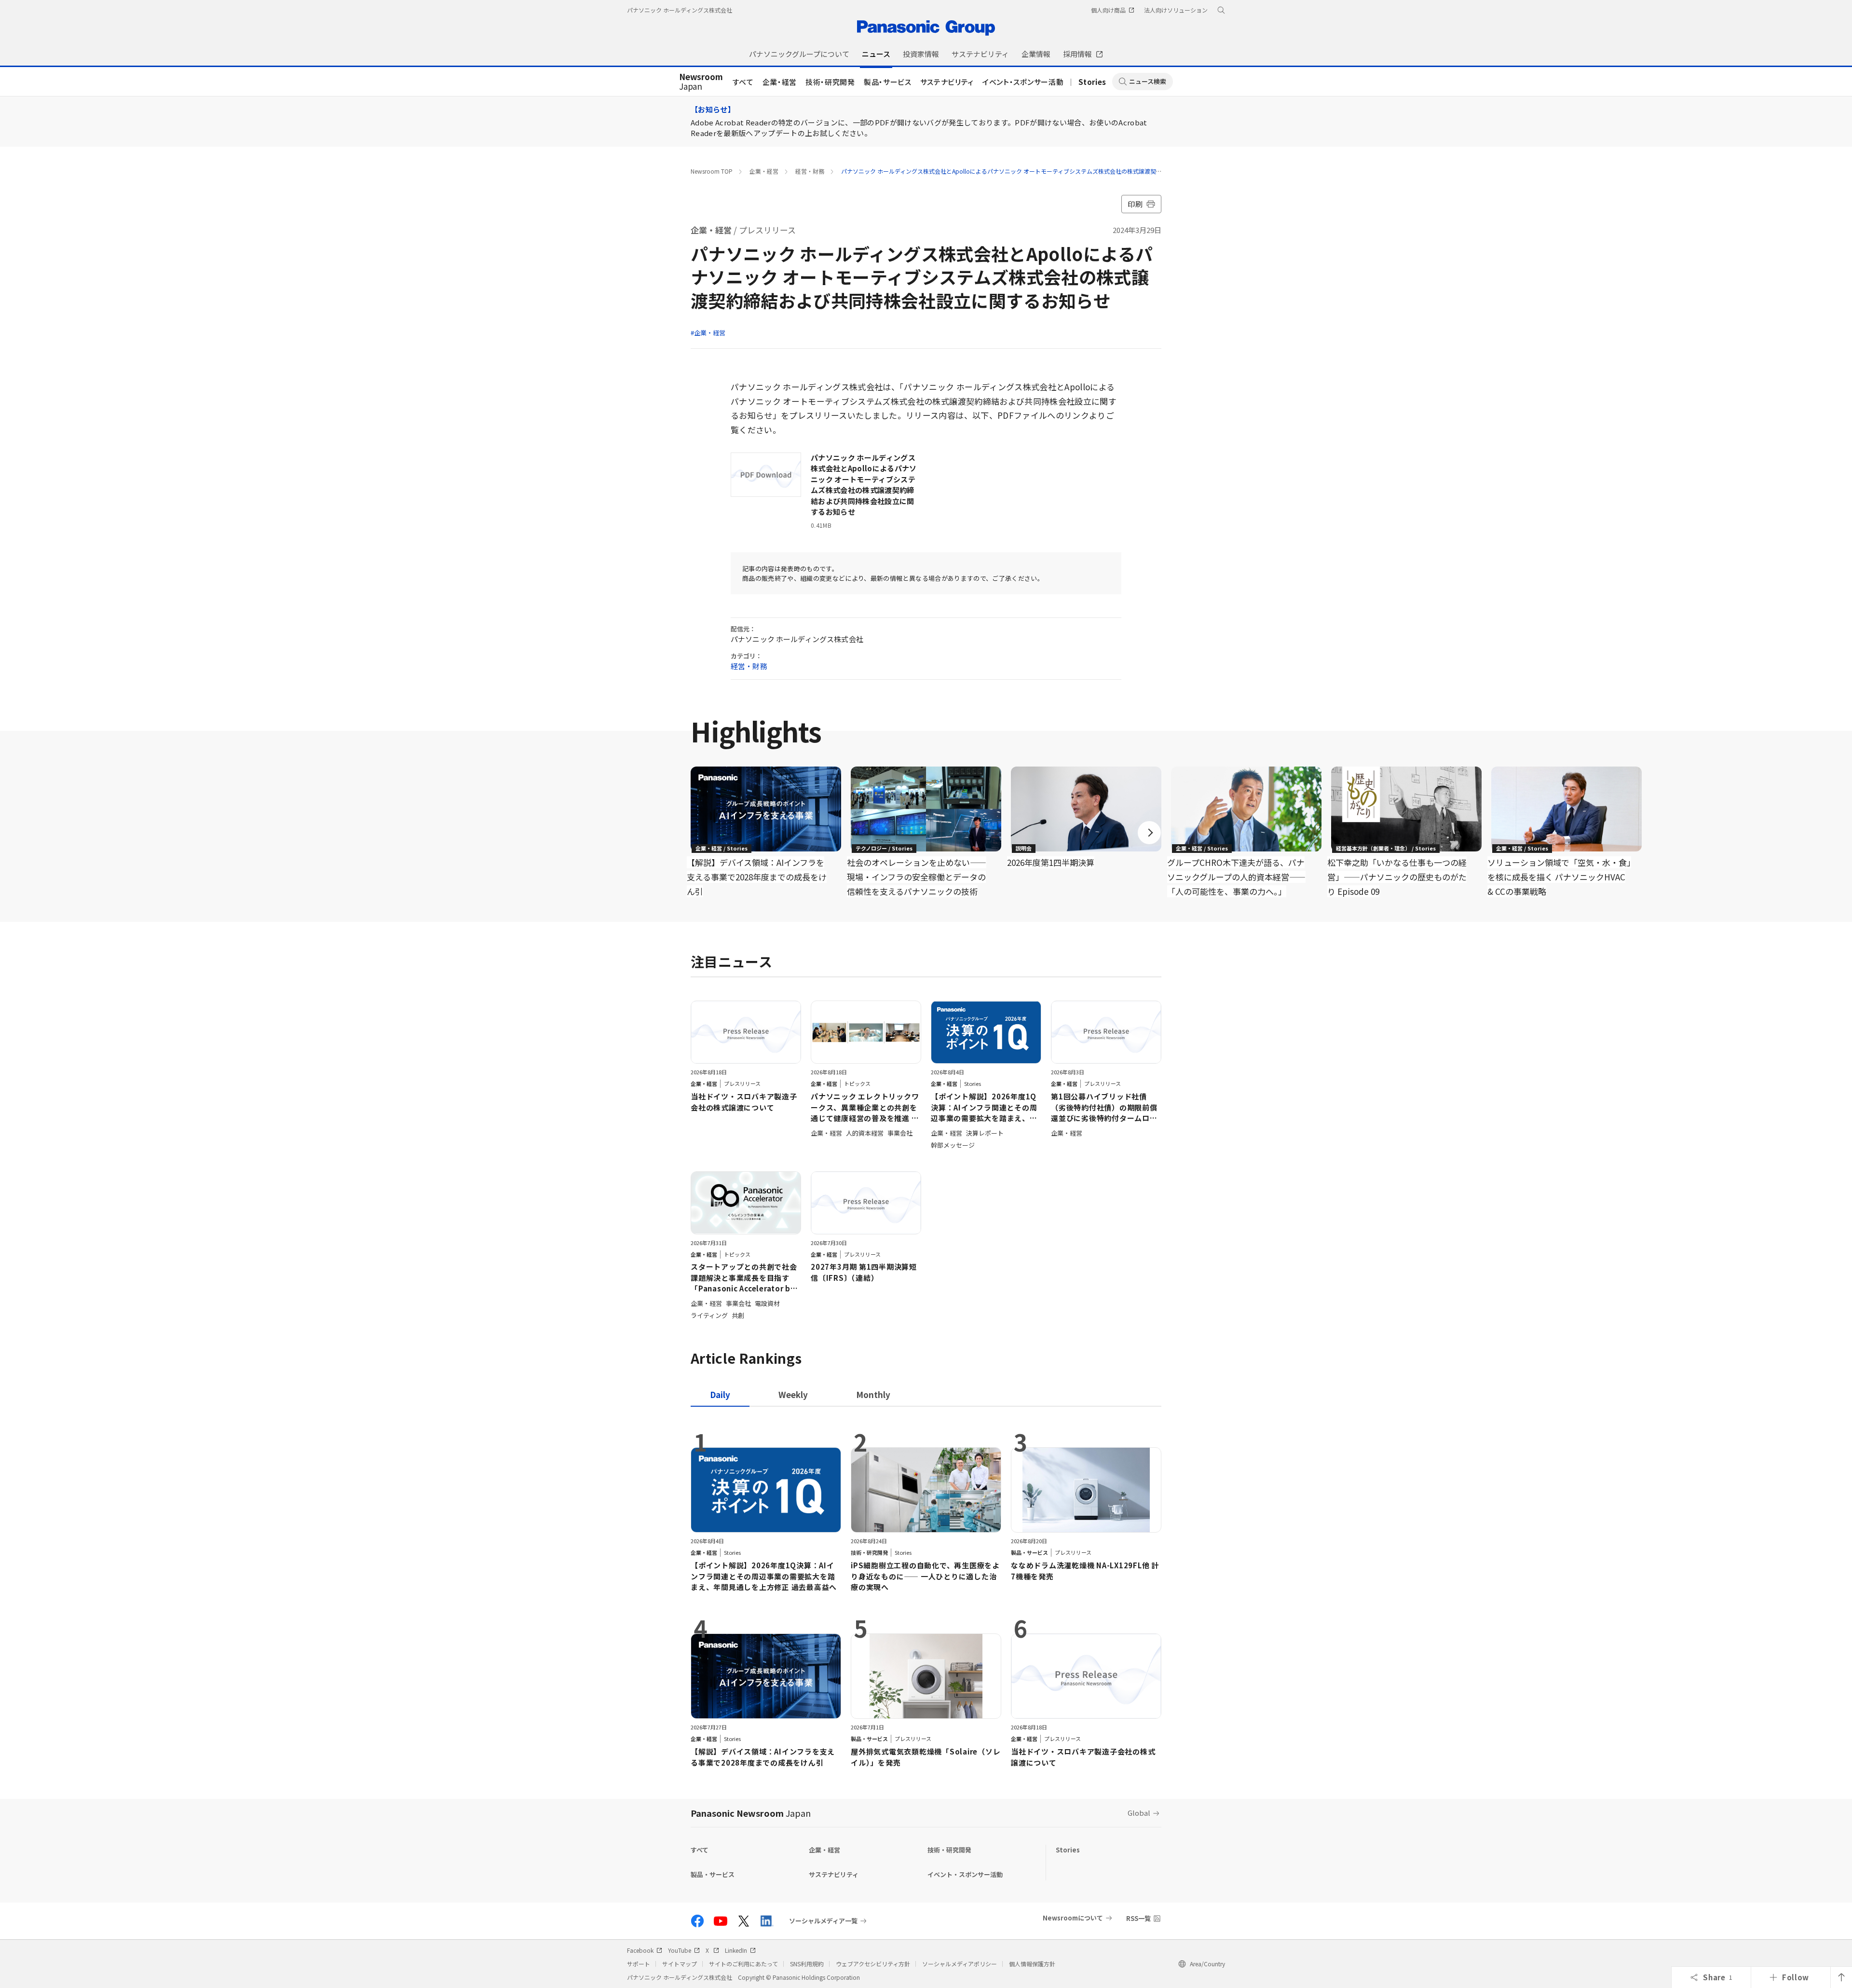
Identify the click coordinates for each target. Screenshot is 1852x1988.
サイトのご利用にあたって (743, 1964)
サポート (639, 1964)
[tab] (793, 1394)
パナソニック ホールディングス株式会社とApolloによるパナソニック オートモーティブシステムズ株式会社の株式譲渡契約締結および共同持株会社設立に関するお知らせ (1062, 171)
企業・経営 (780, 82)
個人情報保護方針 (1032, 1964)
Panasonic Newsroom (751, 1813)
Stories (1092, 82)
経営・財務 (810, 171)
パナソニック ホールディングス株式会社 (680, 10)
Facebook (640, 1950)
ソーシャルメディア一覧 (823, 1921)
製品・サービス (888, 82)
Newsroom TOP (712, 171)
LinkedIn (736, 1950)
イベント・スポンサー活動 (1023, 82)
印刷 (1135, 204)
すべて (743, 82)
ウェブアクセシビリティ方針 (873, 1964)
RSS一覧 (1138, 1918)
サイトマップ (680, 1964)
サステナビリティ (947, 82)
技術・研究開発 (830, 82)
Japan (701, 82)
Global (1139, 1813)
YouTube (680, 1950)
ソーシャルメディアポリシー (960, 1964)
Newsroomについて (1073, 1918)
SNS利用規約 (807, 1964)
